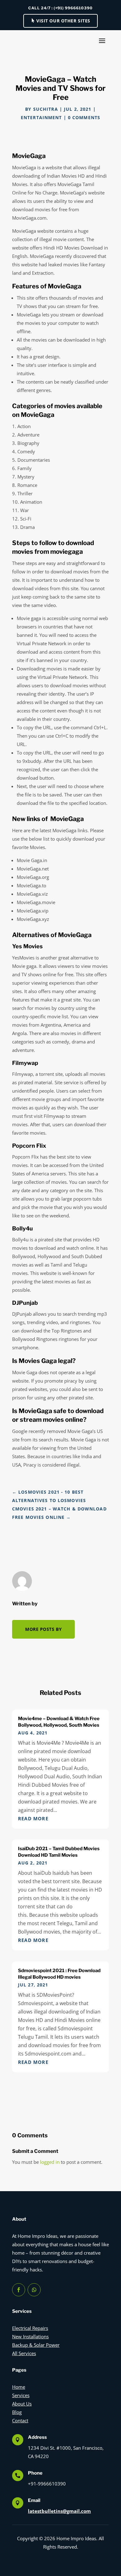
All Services (24, 2353)
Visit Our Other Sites (63, 21)
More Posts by (43, 1629)
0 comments (84, 117)
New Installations (30, 2336)
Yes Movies (27, 946)
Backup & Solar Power (36, 2345)
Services (21, 2395)
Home (19, 2387)
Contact (20, 2420)
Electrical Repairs (30, 2328)
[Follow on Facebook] (19, 2290)
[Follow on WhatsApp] (34, 2290)
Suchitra (46, 109)
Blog (17, 2412)
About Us (22, 2404)
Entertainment (41, 117)
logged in (50, 2162)
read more (33, 1818)
